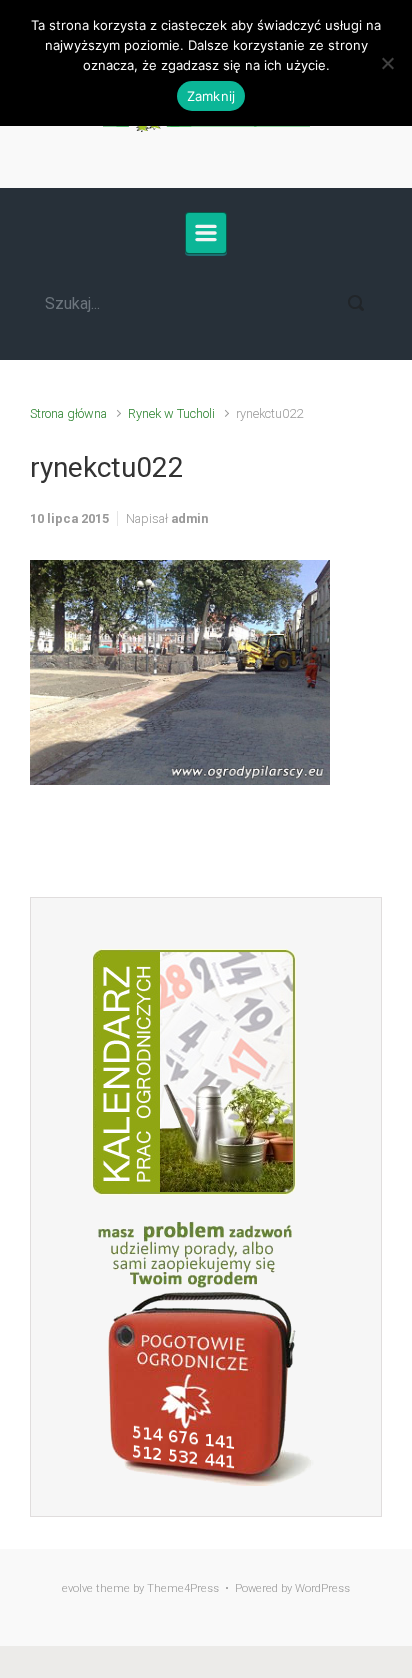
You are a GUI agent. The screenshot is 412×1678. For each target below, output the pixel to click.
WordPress (322, 1588)
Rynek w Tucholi (171, 413)
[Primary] (206, 233)
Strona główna (68, 413)
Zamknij (211, 96)
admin (189, 518)
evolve (77, 1588)
